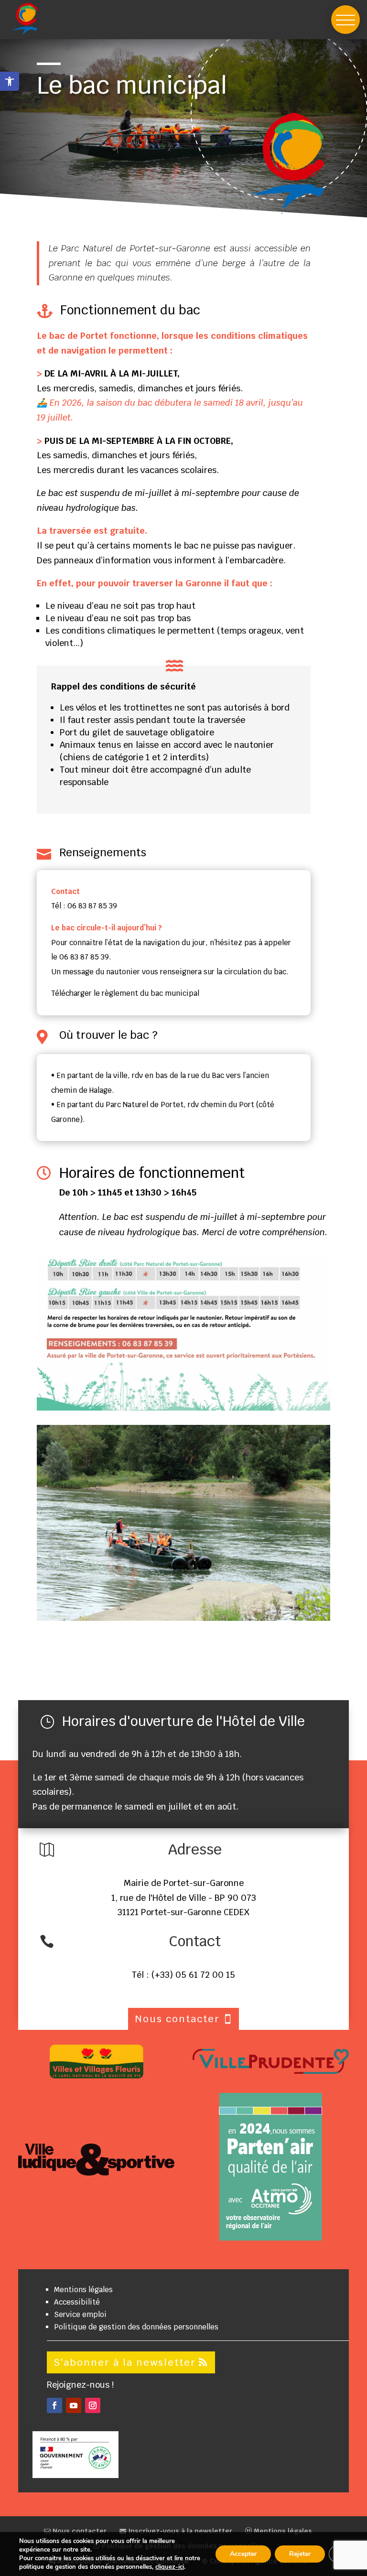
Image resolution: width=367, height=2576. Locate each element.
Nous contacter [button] (177, 2019)
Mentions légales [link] (83, 2290)
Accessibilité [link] (77, 2302)
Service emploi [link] (80, 2314)
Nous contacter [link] (79, 2531)
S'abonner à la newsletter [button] (125, 2362)
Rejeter (300, 2554)
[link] (10, 81)
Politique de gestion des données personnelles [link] (136, 2327)
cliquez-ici (170, 2567)
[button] (345, 20)
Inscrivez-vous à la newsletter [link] (179, 2531)
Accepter (243, 2554)
